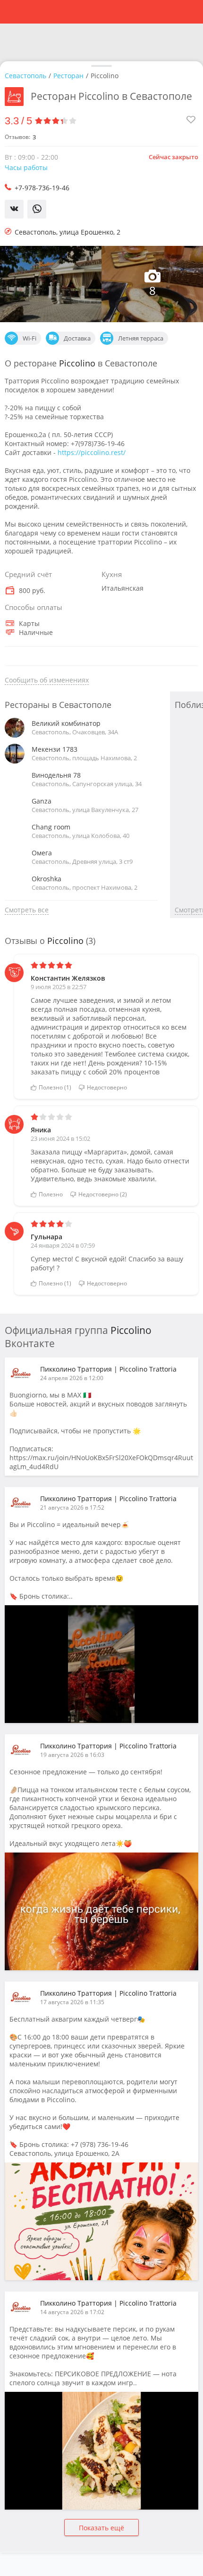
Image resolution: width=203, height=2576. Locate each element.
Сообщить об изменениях (47, 680)
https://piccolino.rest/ (92, 452)
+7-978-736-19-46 (42, 188)
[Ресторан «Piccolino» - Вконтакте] (101, 1911)
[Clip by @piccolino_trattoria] (101, 1664)
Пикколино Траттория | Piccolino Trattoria (108, 1369)
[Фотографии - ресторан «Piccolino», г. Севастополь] (51, 284)
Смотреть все (27, 910)
